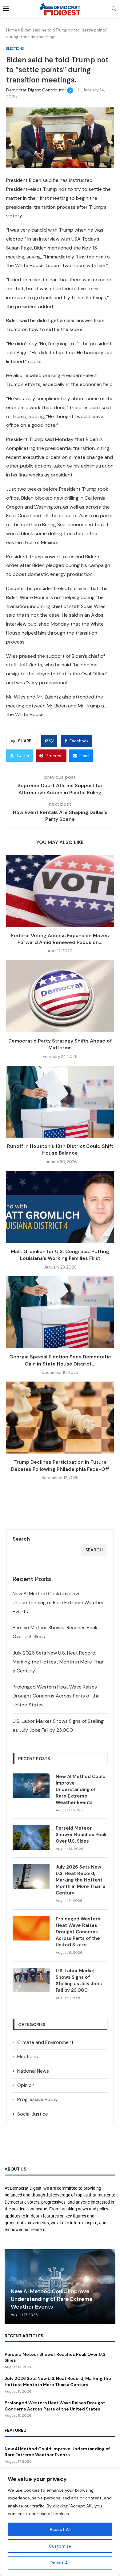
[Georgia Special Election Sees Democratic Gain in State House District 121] (60, 1312)
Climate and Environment (45, 2042)
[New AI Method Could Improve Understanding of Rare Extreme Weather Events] (31, 1786)
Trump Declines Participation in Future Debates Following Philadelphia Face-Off (60, 1465)
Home (12, 30)
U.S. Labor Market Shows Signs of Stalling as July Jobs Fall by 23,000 (79, 1980)
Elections (28, 2056)
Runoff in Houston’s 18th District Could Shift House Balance (60, 1150)
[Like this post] (51, 741)
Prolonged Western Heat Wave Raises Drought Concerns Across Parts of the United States (56, 1696)
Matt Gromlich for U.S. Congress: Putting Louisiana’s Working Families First (60, 1255)
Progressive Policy (38, 2099)
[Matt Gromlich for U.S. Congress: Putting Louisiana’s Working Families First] (60, 1207)
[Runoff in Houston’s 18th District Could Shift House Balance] (60, 1102)
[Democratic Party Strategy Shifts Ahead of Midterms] (60, 996)
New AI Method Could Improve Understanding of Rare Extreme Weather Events (58, 1603)
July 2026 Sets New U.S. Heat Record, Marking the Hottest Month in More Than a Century (59, 1662)
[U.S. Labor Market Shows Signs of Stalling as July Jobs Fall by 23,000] (31, 1980)
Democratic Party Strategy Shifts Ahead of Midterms (60, 1044)
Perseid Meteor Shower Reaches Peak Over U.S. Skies (81, 1835)
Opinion (26, 2085)
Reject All (60, 2563)
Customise (60, 2546)
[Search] (114, 9)
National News (33, 2071)
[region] (60, 2522)
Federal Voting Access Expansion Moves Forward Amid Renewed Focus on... (60, 939)
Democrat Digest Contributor (40, 90)
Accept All (60, 2529)
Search (21, 1539)
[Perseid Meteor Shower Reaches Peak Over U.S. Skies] (31, 1837)
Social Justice (33, 2114)
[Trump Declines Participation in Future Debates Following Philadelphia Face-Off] (60, 1418)
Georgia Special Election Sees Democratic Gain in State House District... (60, 1360)
